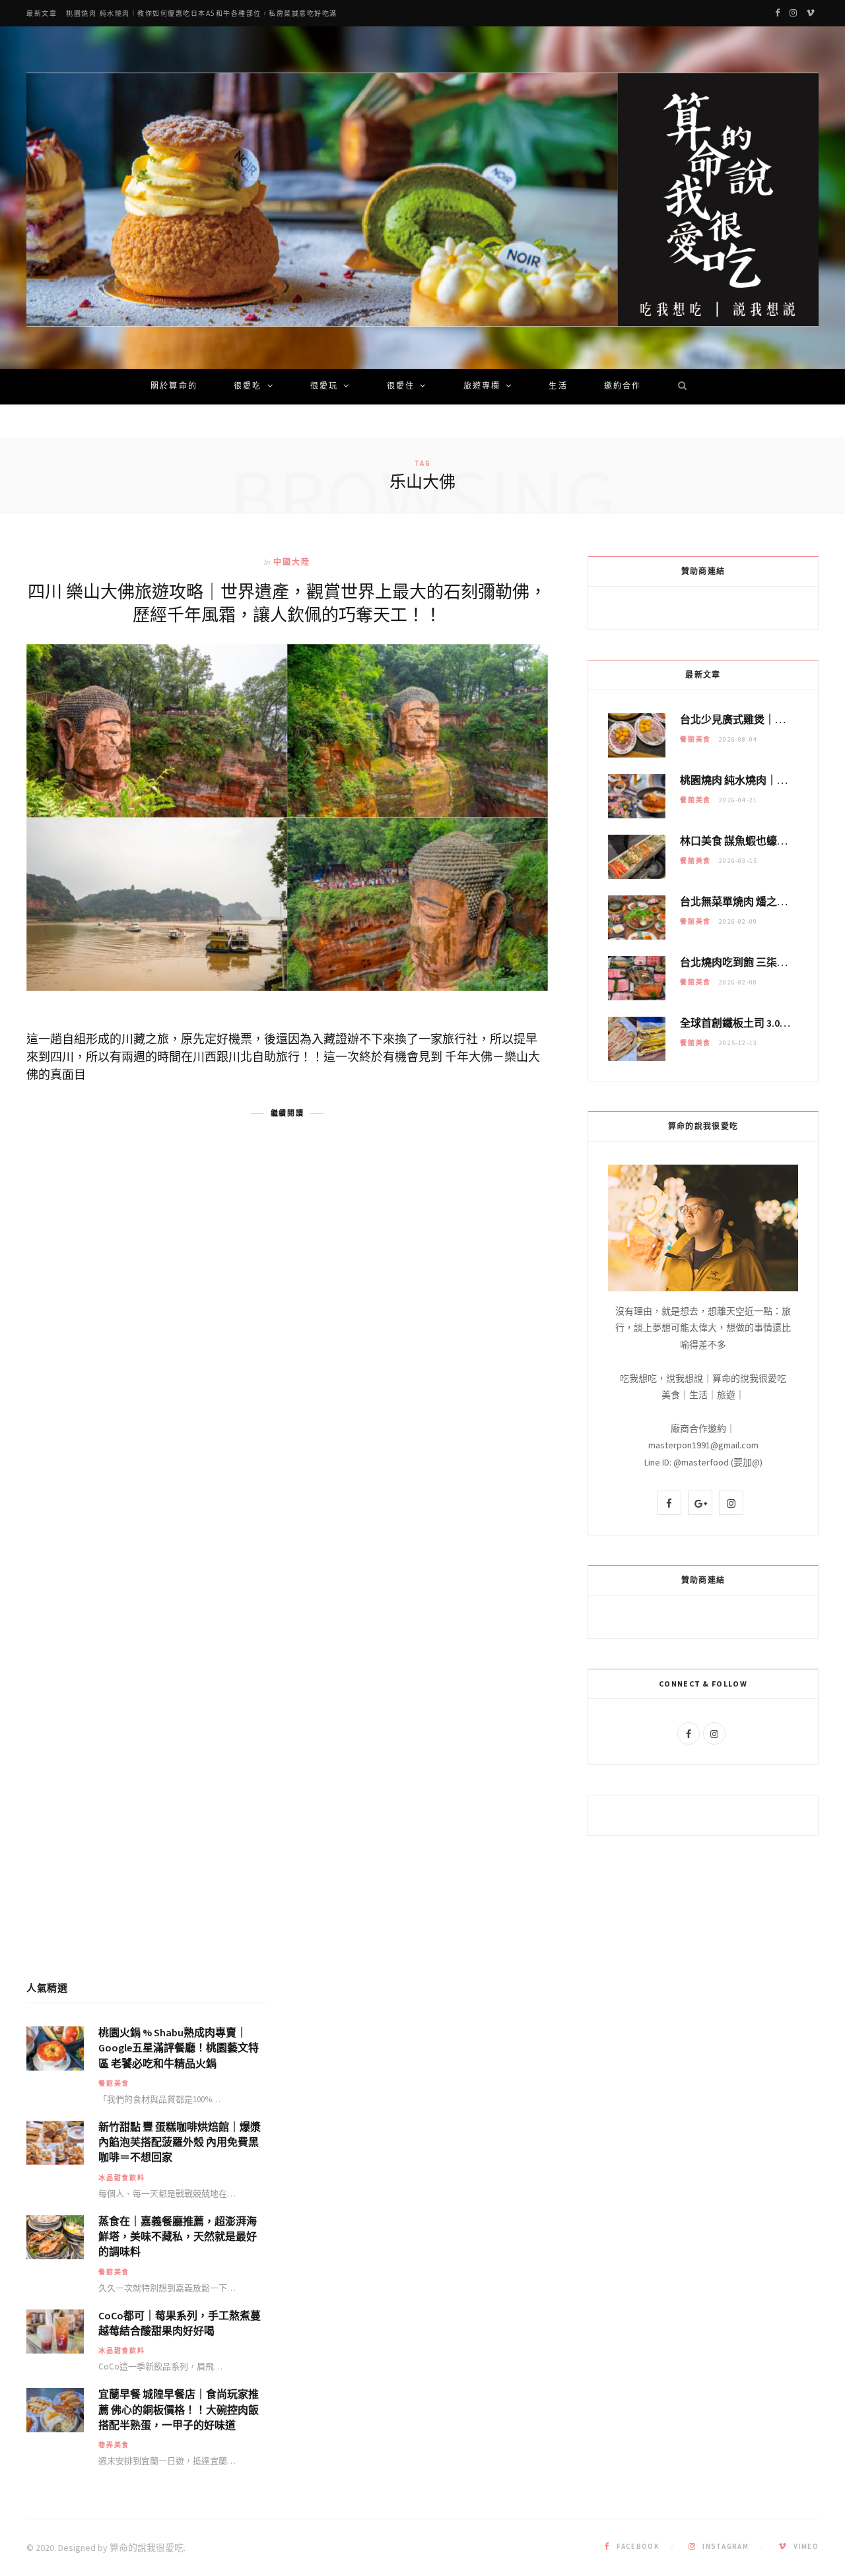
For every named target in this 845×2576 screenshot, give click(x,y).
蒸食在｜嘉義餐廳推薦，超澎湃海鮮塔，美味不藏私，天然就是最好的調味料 (178, 2236)
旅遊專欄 (482, 387)
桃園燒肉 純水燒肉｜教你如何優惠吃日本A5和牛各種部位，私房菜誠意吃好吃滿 (202, 14)
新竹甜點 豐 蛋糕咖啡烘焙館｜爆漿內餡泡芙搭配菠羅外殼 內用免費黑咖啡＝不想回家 (180, 2142)
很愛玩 (324, 387)
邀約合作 (623, 387)
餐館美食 (695, 739)
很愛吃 (248, 387)
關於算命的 (174, 387)
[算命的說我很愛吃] (422, 200)
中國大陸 (292, 562)
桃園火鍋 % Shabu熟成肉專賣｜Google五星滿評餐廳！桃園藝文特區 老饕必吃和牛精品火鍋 (179, 2047)
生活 (558, 387)
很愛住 (401, 387)
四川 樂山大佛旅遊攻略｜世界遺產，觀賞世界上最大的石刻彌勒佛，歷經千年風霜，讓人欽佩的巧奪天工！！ (287, 602)
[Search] (678, 387)
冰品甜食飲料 (122, 2178)
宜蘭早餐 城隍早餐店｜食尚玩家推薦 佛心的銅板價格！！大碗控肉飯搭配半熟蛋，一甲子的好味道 (179, 2409)
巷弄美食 (114, 2445)
